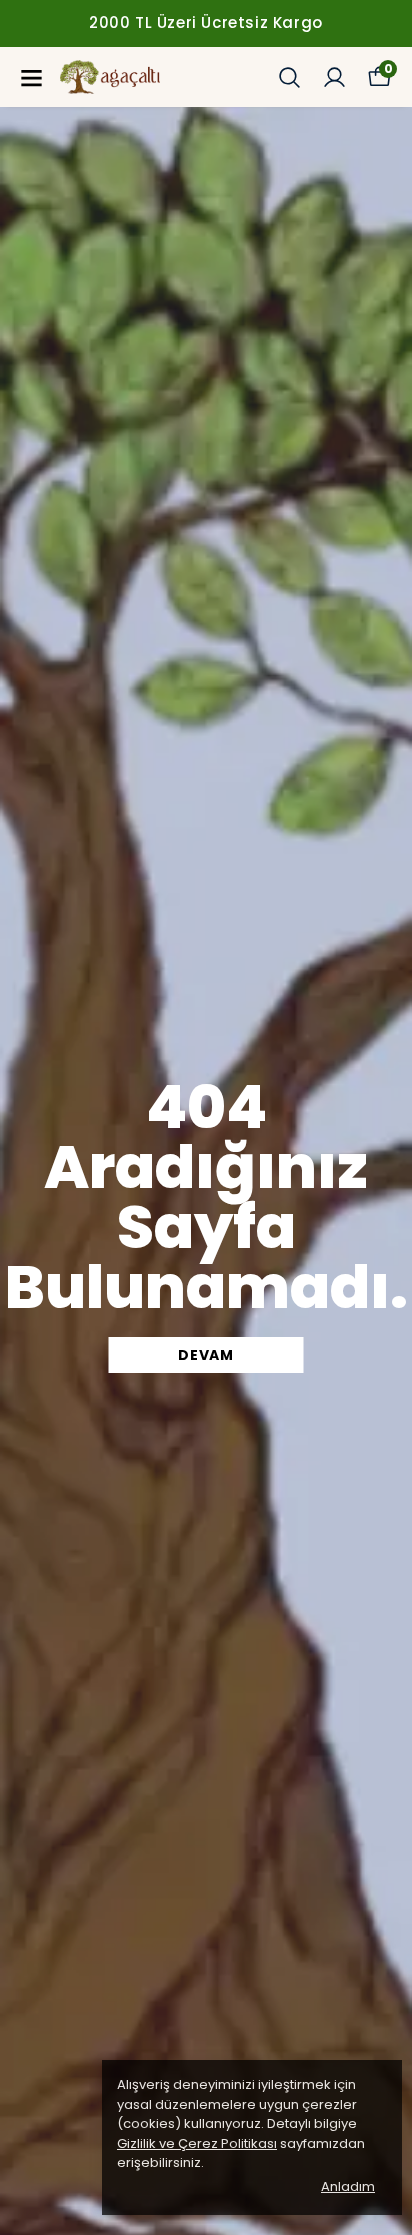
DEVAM (206, 1355)
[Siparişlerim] (334, 77)
